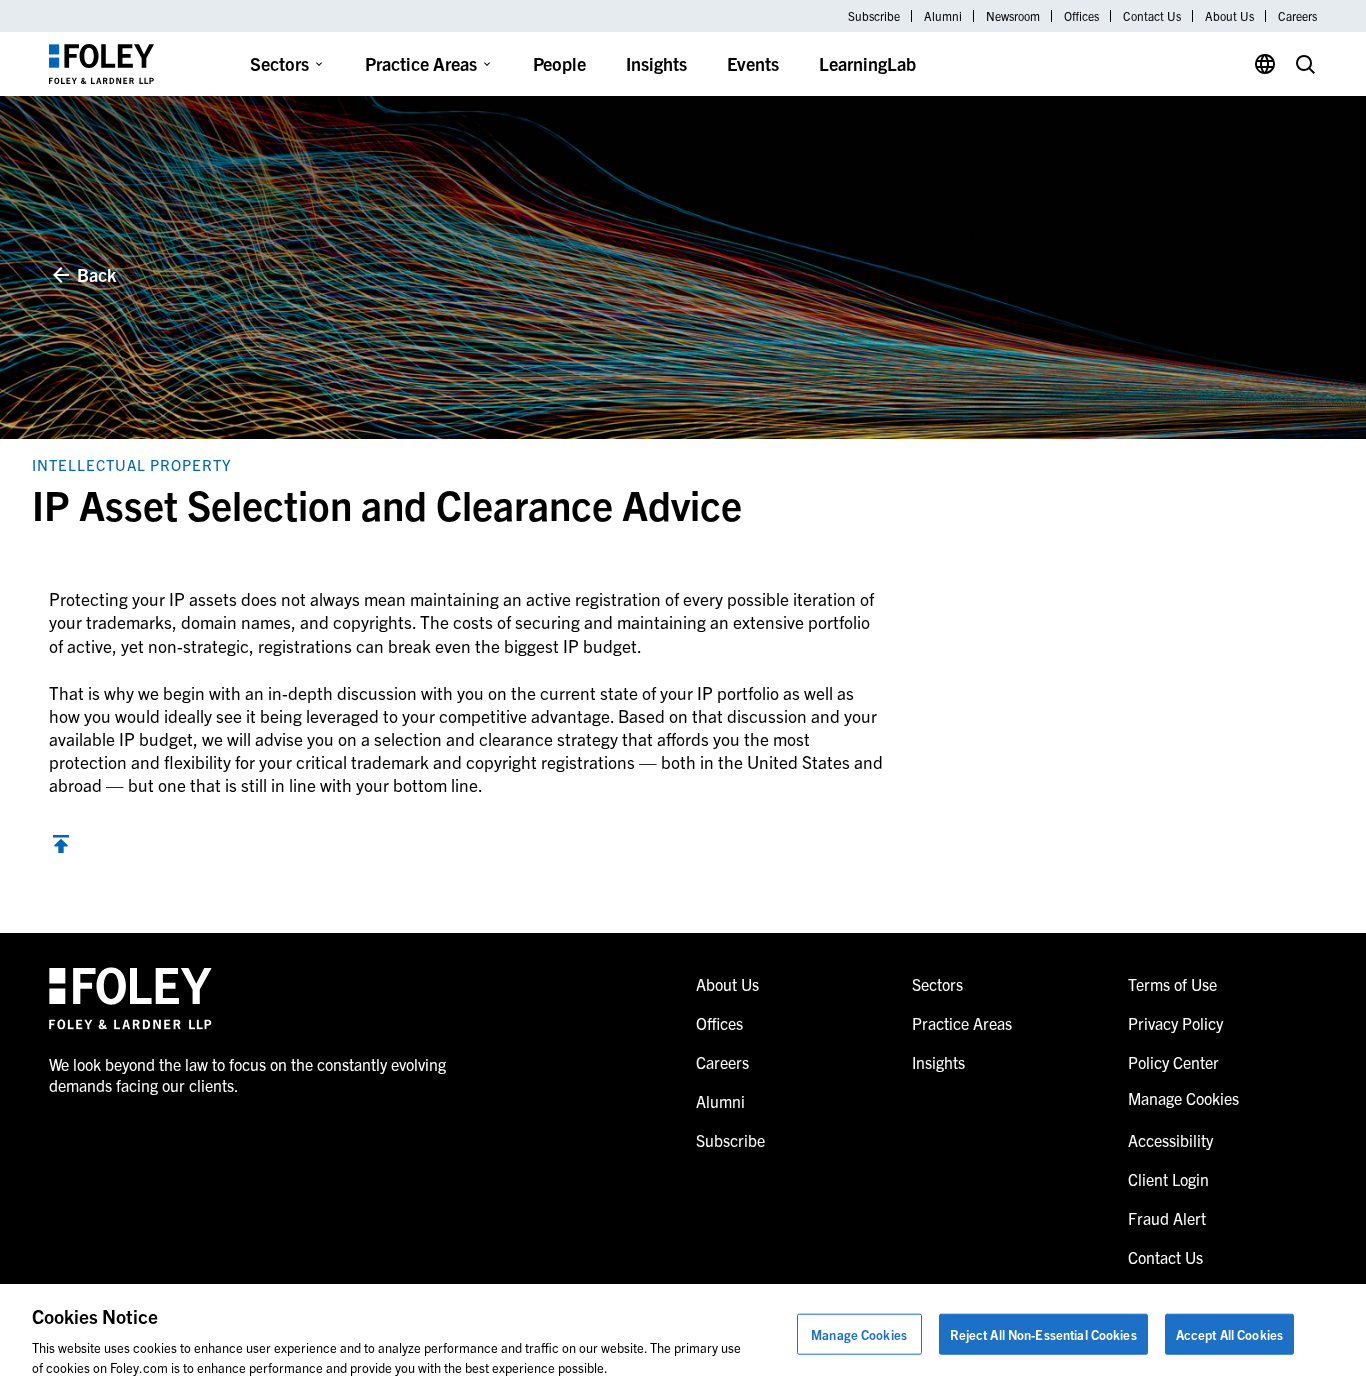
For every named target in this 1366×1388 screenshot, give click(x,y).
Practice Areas (421, 63)
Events (753, 63)
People (559, 63)
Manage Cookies (859, 1334)
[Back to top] (61, 846)
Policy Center (1173, 1062)
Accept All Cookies (1229, 1334)
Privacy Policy (1175, 1023)
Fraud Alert (1167, 1218)
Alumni (943, 16)
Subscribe (874, 16)
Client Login (1168, 1179)
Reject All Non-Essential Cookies (1043, 1334)
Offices (1081, 16)
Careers (1297, 16)
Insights (656, 63)
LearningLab (867, 63)
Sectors (279, 63)
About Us (1229, 16)
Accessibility (1170, 1140)
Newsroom (1013, 16)
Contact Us (1152, 16)
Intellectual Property (132, 464)
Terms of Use (1172, 984)
